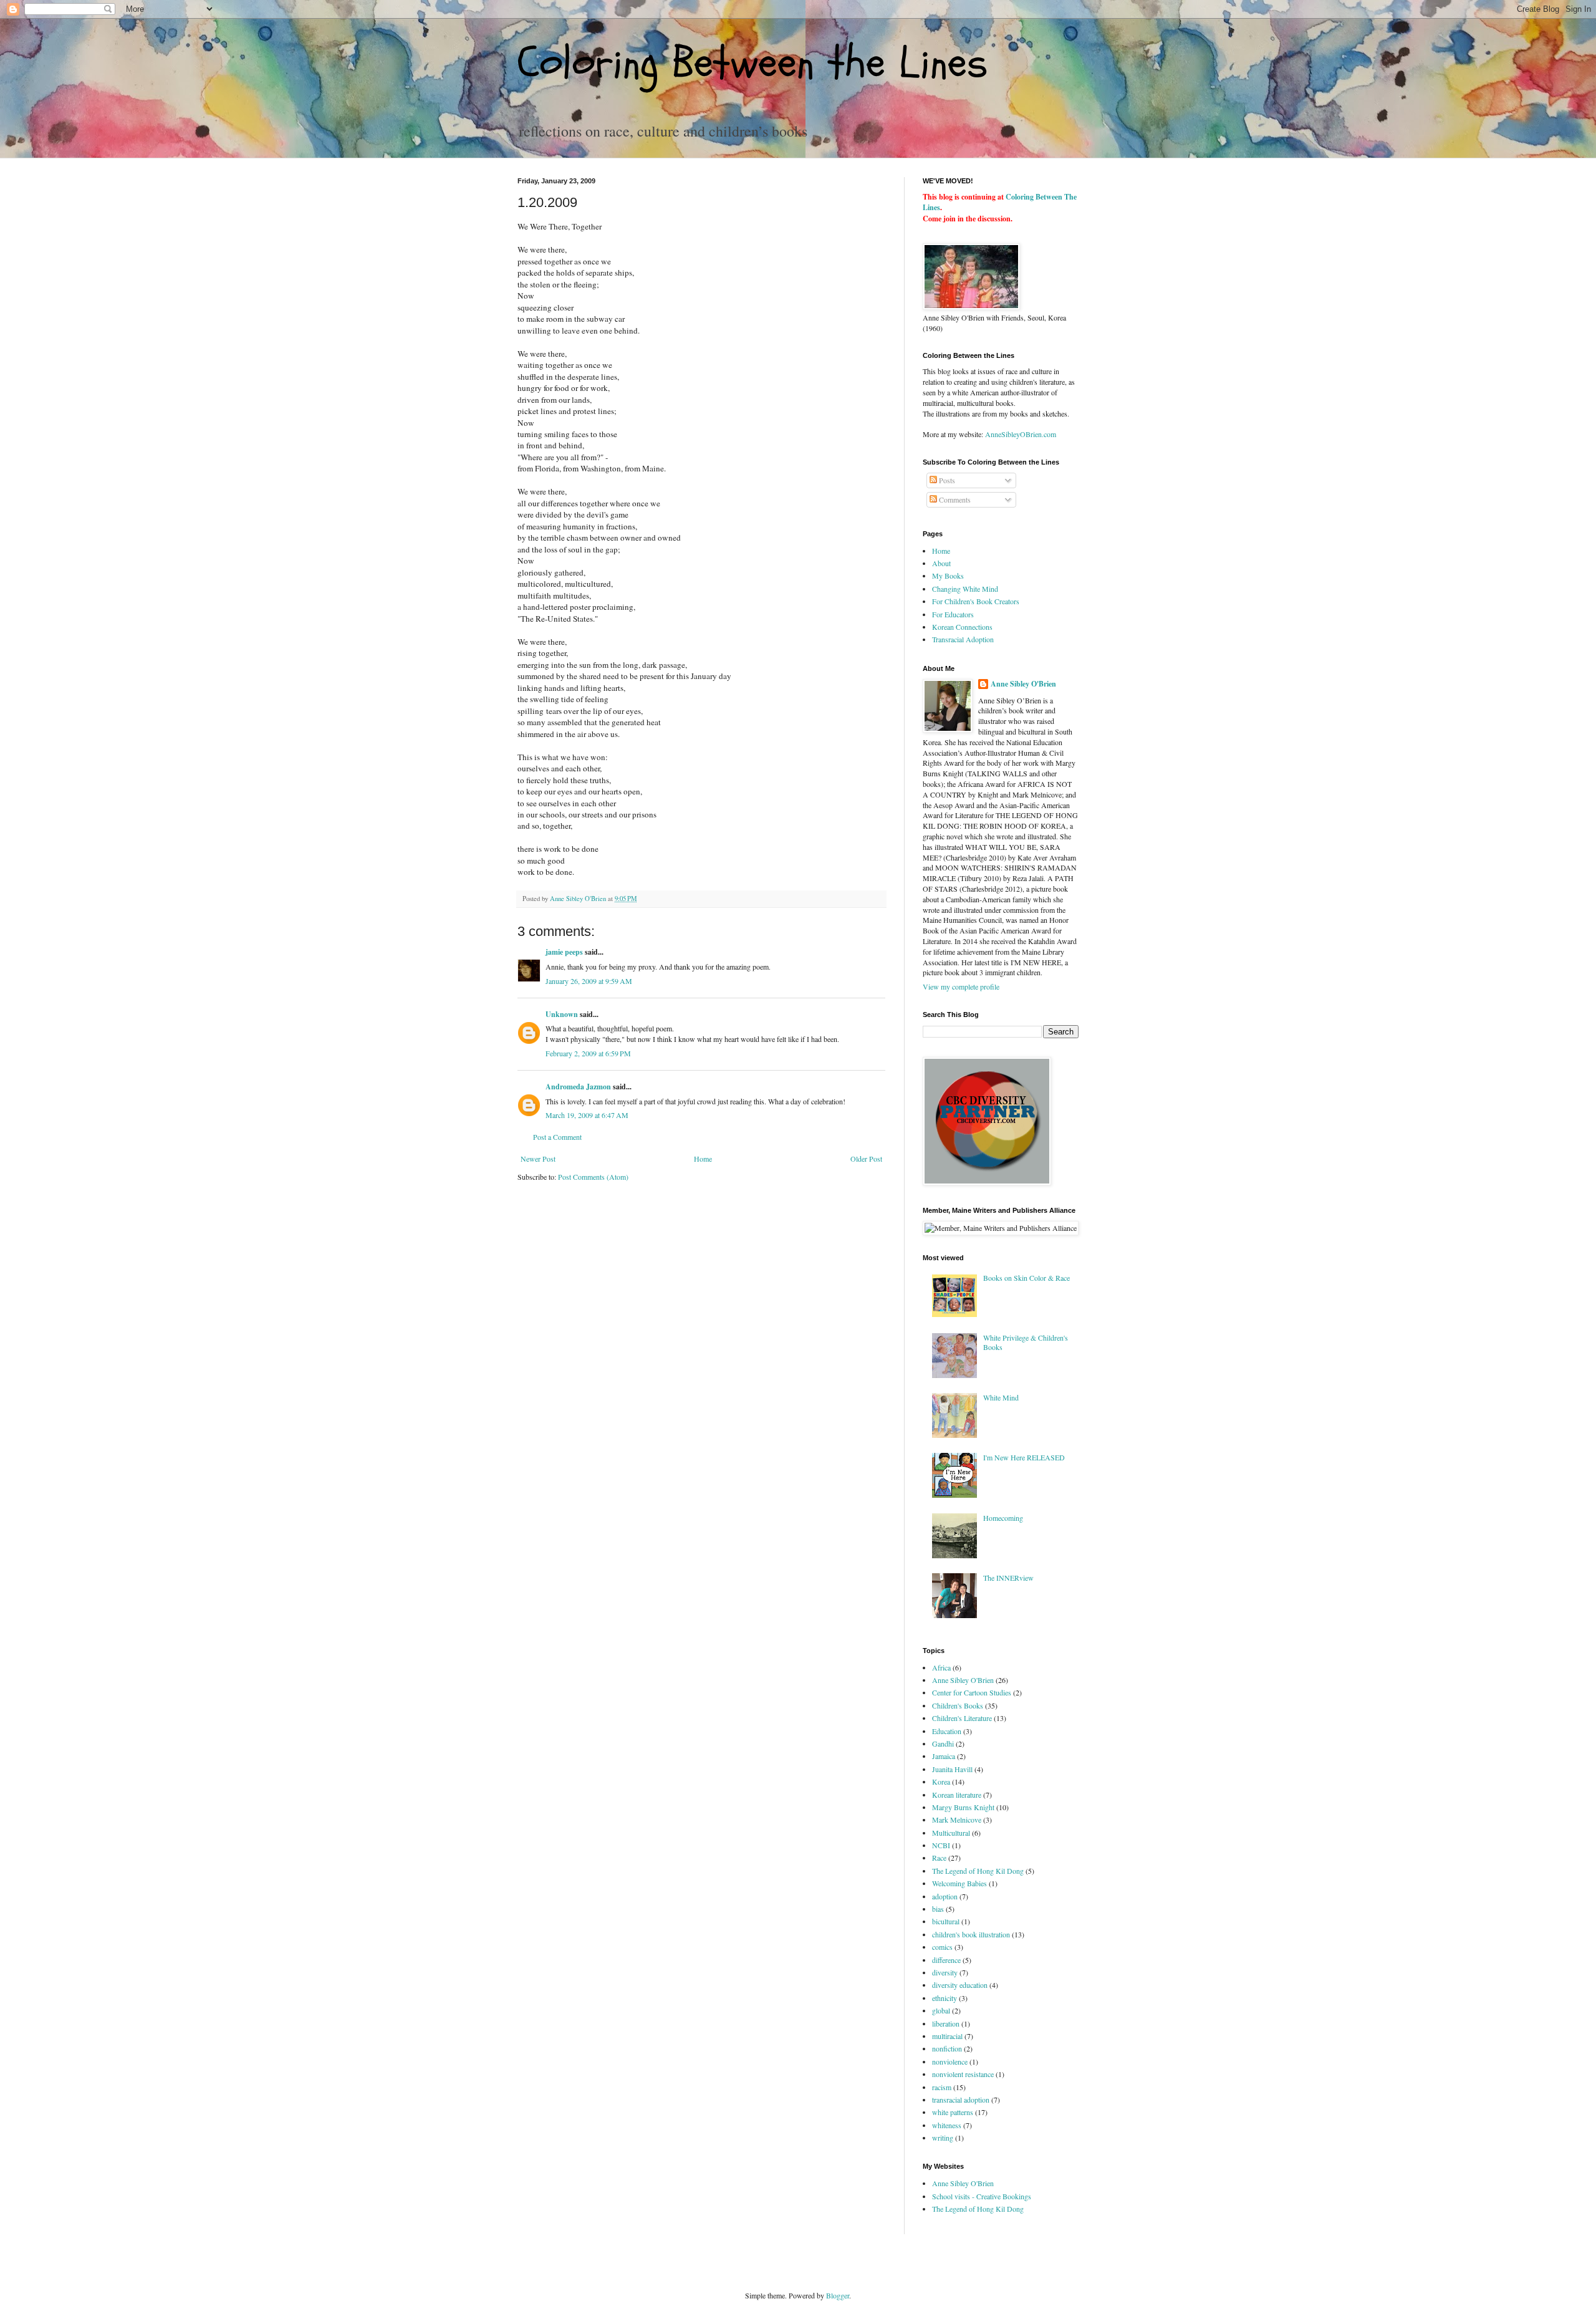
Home (703, 1159)
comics (942, 1947)
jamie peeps (564, 952)
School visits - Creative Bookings (982, 2196)
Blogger (838, 2295)
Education (947, 1731)
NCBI (941, 1845)
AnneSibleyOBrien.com (1021, 434)
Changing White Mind (965, 589)
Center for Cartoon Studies (972, 1692)
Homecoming (1003, 1518)
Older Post (866, 1159)
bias (938, 1909)
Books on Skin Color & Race (1026, 1278)
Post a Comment (557, 1137)
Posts (946, 480)
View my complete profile (961, 986)
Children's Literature (962, 1718)
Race (939, 1858)
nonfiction (947, 2048)
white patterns (953, 2112)
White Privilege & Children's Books (1026, 1342)
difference (946, 1960)
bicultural (946, 1921)
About (941, 563)
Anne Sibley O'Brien (1023, 684)
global (941, 2010)
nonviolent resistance (963, 2074)
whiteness (947, 2125)
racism (942, 2087)
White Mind (1001, 1397)
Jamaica (944, 1756)
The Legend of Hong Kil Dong (978, 1871)
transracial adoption (961, 2100)
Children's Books (958, 1705)
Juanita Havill (952, 1769)
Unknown (562, 1014)
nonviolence (950, 2061)
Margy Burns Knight (963, 1807)
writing (943, 2138)
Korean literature (957, 1795)
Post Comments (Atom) (593, 1177)
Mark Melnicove (957, 1820)
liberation (946, 2023)
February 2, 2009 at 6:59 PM (588, 1053)
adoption (945, 1896)
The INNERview (1008, 1578)
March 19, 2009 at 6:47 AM (587, 1115)
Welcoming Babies (959, 1883)
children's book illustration (971, 1934)
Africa (941, 1667)
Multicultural (951, 1833)
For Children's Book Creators (976, 601)
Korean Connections (962, 627)
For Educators (953, 614)
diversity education (960, 1985)
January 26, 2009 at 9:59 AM (589, 981)
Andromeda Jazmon (578, 1087)
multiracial (947, 2036)
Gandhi (943, 1743)
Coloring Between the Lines (752, 63)
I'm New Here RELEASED (1024, 1457)
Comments (954, 499)
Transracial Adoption (963, 639)
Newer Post (538, 1159)
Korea (941, 1781)
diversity (945, 1972)
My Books (948, 576)
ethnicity (945, 1998)
